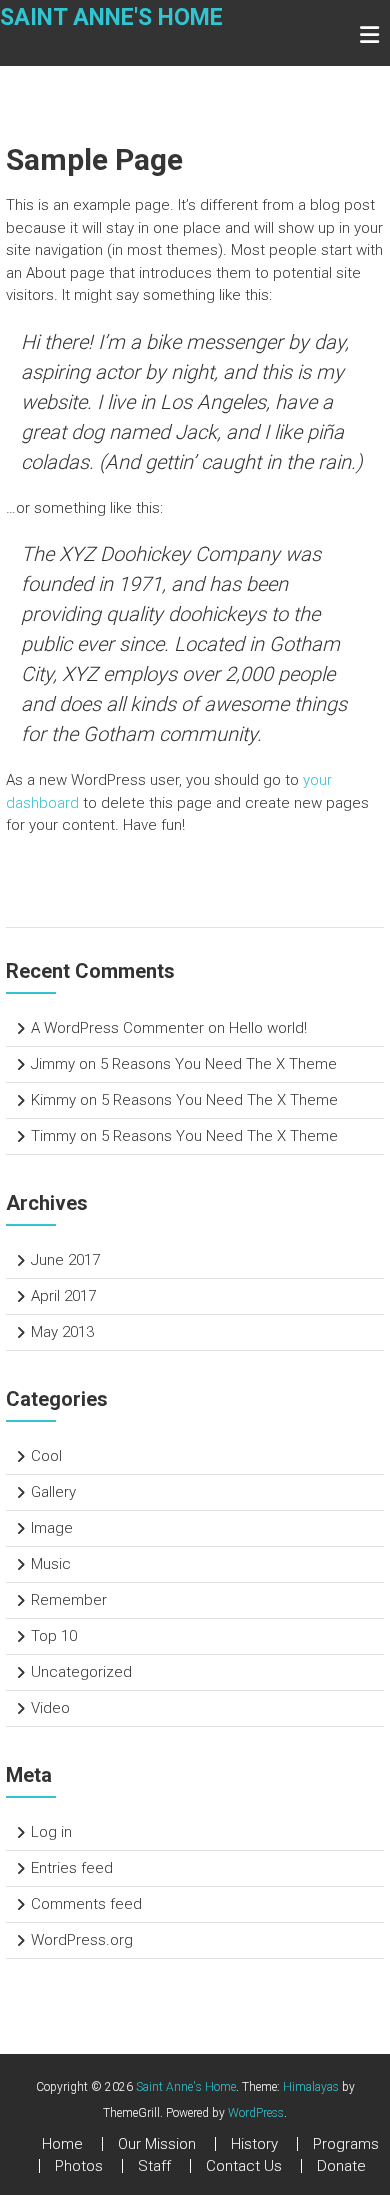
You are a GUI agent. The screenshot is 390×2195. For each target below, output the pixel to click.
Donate (341, 2166)
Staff (154, 2166)
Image (52, 1528)
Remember (69, 1600)
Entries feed (72, 1868)
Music (51, 1564)
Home (62, 2144)
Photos (79, 2166)
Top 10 (54, 1636)
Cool (46, 1456)
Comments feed (86, 1904)
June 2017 (65, 1260)
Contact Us (244, 2166)
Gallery (53, 1492)
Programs (346, 2144)
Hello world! (268, 1028)
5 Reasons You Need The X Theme (218, 1064)
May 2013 (62, 1332)
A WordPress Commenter (117, 1028)
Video (50, 1708)
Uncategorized (81, 1672)
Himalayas (311, 2087)
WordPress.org (82, 1940)
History (254, 2144)
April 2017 (63, 1296)
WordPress (256, 2113)
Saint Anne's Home (111, 17)
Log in (51, 1832)
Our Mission (157, 2144)
